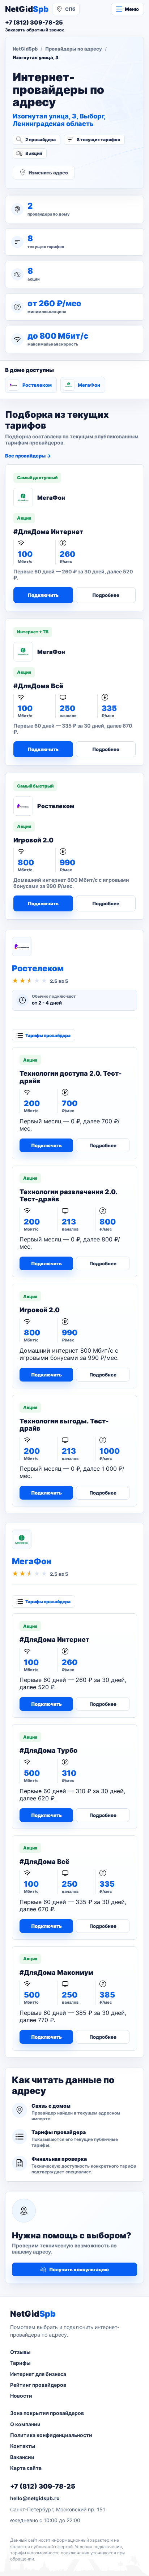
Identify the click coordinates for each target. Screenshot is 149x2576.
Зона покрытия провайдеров (47, 2413)
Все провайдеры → (28, 456)
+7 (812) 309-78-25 (43, 2486)
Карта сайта (26, 2468)
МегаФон (89, 385)
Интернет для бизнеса (38, 2374)
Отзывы (20, 2352)
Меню (132, 9)
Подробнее (106, 595)
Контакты (23, 2446)
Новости (21, 2396)
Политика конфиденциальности (51, 2435)
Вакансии (22, 2457)
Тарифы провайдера (48, 1035)
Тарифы (20, 2363)
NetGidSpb (25, 49)
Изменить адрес (48, 173)
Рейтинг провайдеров (38, 2385)
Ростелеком (37, 385)
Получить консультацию (79, 2269)
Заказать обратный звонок (35, 30)
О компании (25, 2424)
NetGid (27, 9)
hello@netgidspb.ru (35, 2498)
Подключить (43, 595)
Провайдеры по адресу (74, 49)
